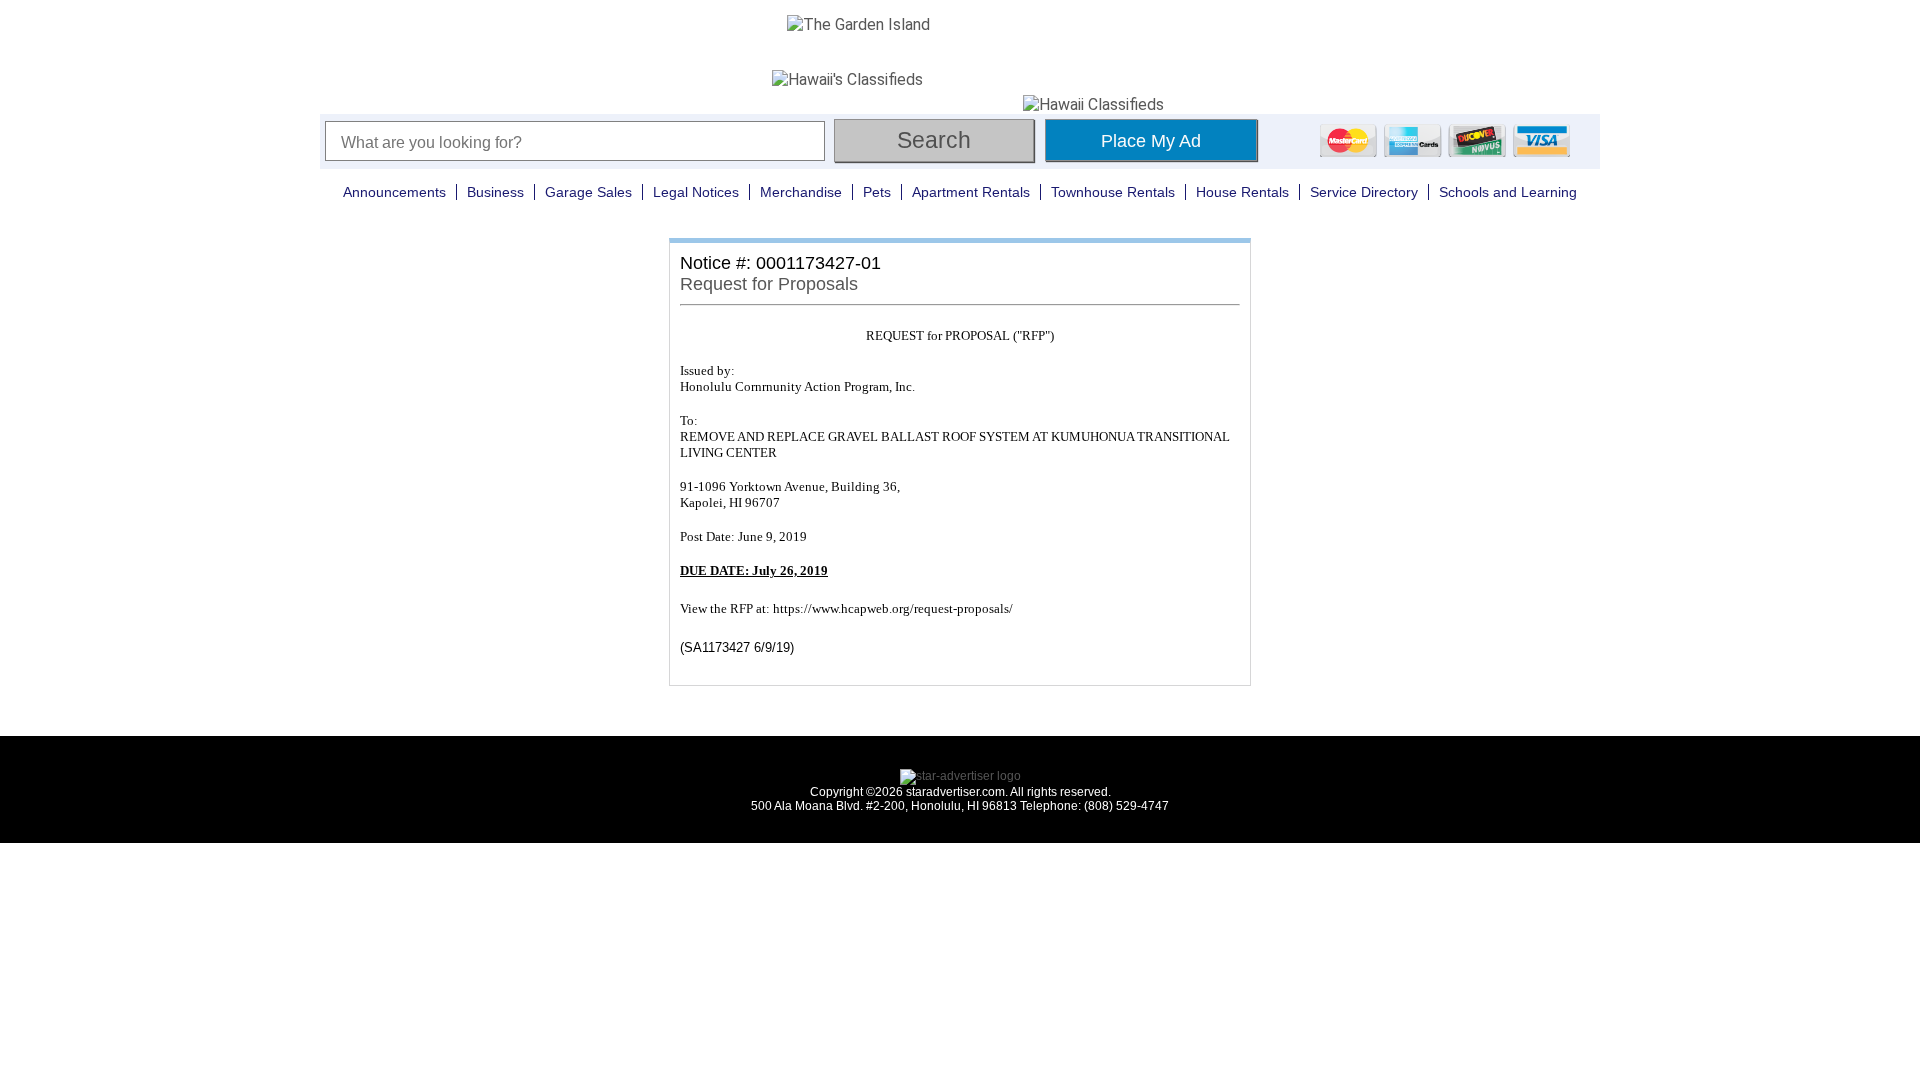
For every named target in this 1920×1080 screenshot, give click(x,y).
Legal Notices (696, 192)
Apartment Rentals (971, 192)
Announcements (394, 192)
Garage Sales (588, 192)
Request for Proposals (769, 284)
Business (495, 192)
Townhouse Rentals (1113, 192)
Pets (877, 192)
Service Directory (1364, 192)
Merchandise (801, 192)
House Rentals (1242, 192)
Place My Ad (1151, 141)
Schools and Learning (1508, 192)
